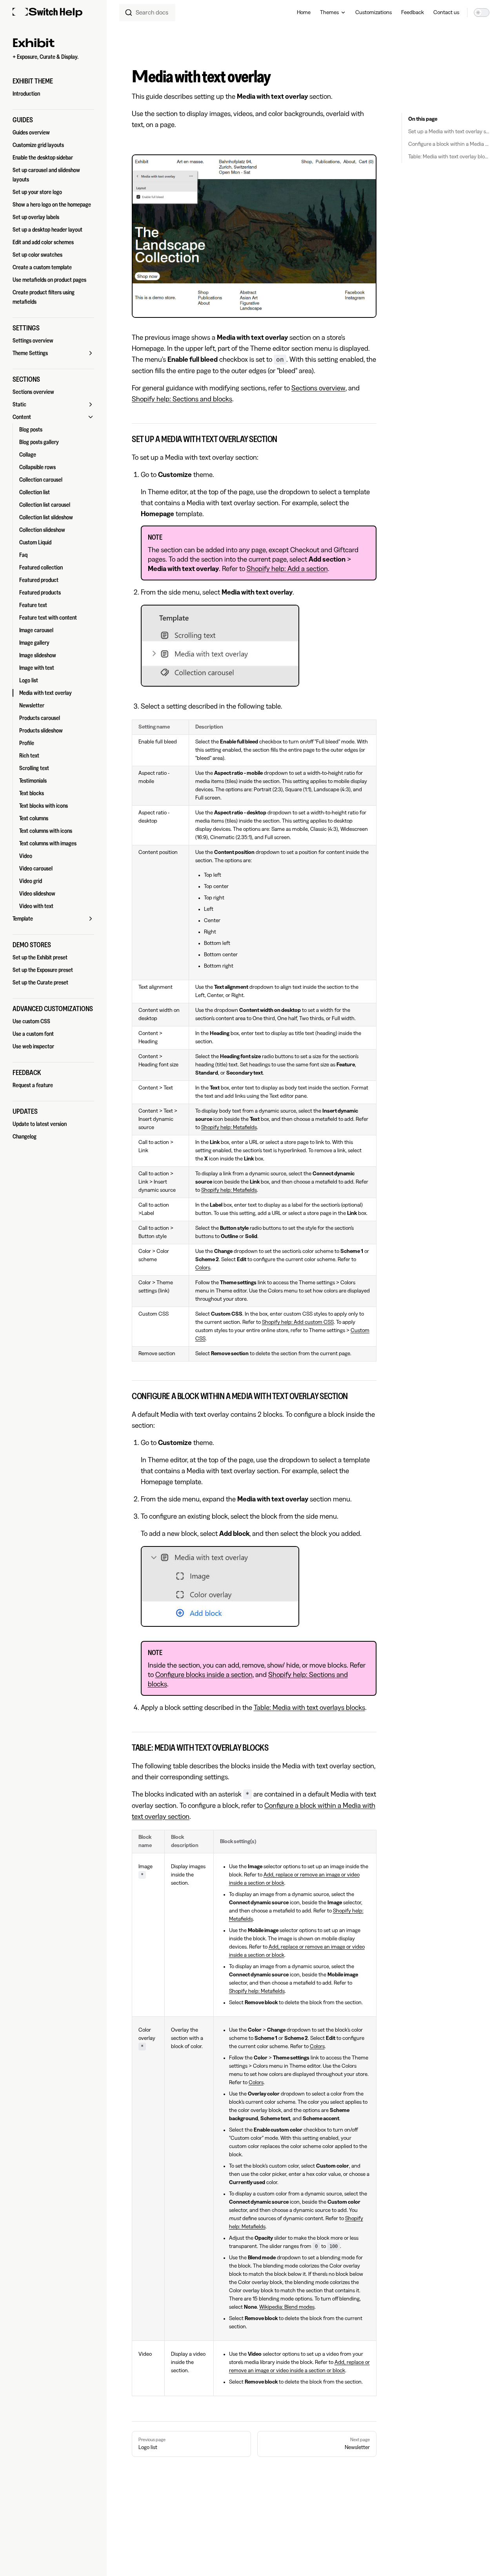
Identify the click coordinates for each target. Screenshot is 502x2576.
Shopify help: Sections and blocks (182, 399)
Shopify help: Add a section (287, 569)
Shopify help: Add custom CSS (298, 1322)
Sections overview (318, 388)
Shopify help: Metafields (229, 1128)
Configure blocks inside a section (204, 1675)
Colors (203, 1268)
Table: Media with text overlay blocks (449, 157)
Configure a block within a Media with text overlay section (449, 144)
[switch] (482, 13)
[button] (53, 81)
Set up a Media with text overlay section (449, 132)
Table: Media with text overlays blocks (309, 1708)
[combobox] (147, 13)
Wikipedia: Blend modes (287, 2307)
